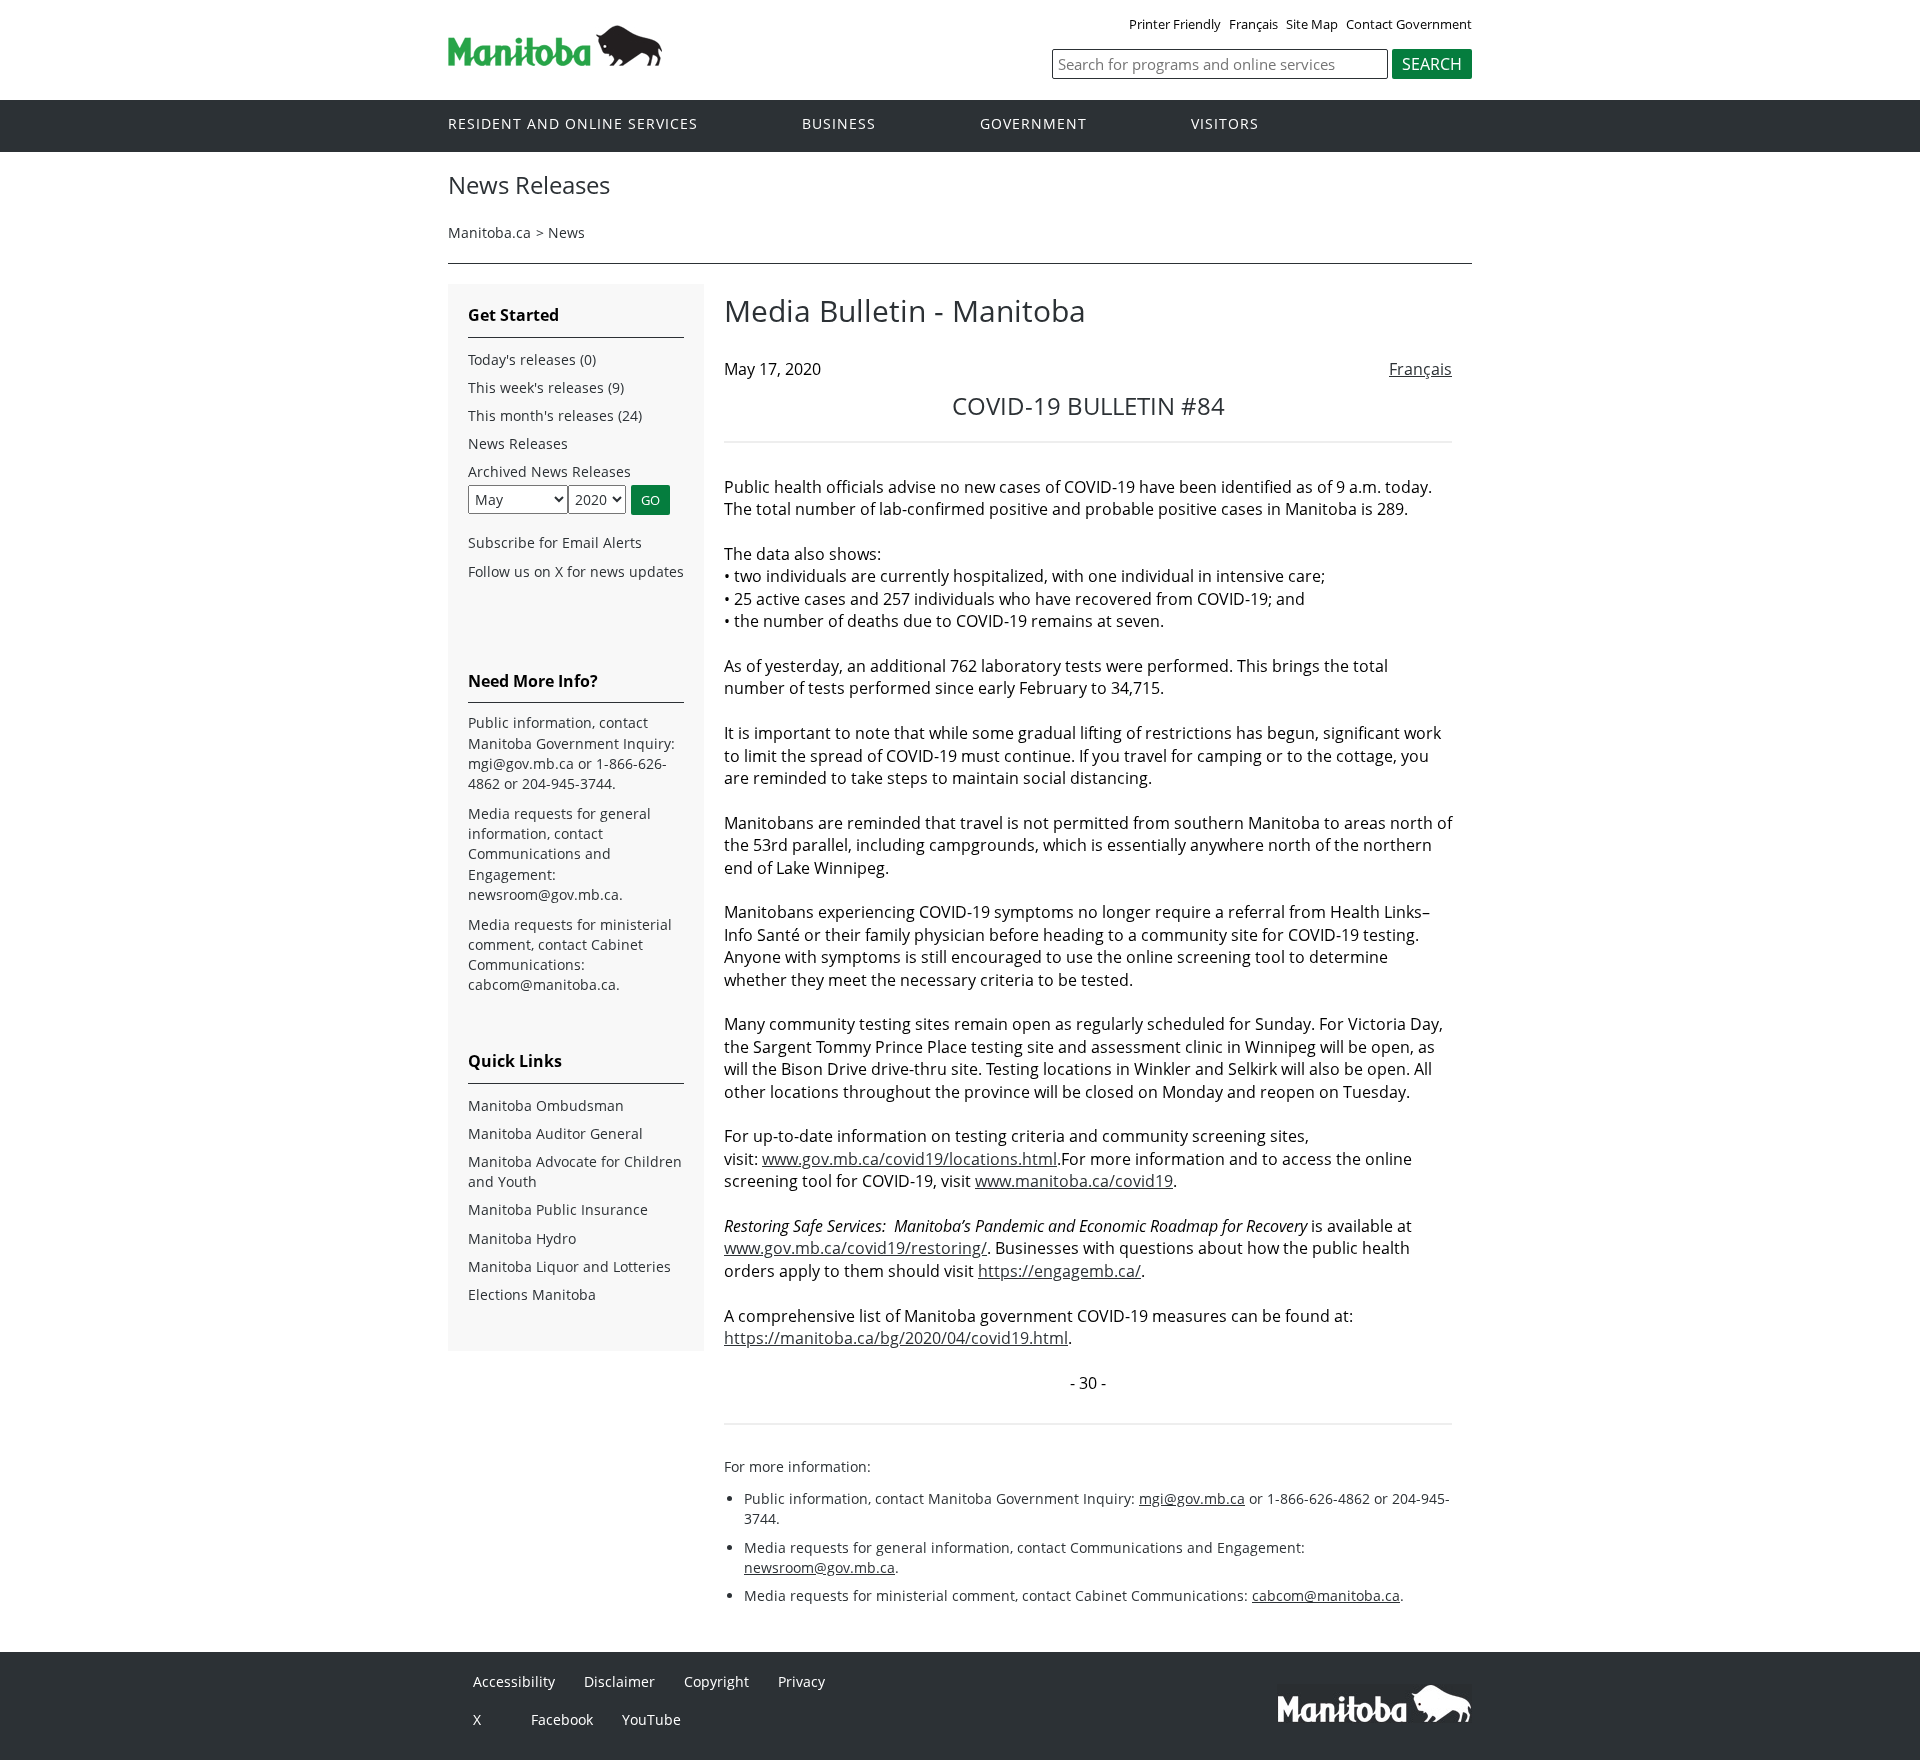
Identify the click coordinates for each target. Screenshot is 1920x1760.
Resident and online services (573, 124)
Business (839, 124)
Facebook (562, 1719)
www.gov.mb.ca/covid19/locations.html (909, 1159)
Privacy (801, 1681)
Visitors (1225, 124)
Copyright (716, 1681)
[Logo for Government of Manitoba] (555, 60)
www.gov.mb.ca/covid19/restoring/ (855, 1248)
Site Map (1312, 24)
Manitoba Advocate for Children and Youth (575, 1171)
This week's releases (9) (546, 387)
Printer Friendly (1175, 24)
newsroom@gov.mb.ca (819, 1567)
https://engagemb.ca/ (1059, 1271)
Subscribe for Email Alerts (555, 542)
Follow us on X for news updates (576, 571)
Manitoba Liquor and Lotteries (569, 1266)
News (566, 232)
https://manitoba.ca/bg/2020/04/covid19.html (896, 1338)
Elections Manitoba (532, 1294)
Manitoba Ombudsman (546, 1105)
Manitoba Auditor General (555, 1133)
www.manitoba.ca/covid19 (1074, 1181)
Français (1253, 24)
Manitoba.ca (489, 232)
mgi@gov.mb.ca (1192, 1498)
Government (1033, 124)
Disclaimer (619, 1681)
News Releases (518, 443)
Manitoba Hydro (522, 1238)
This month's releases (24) (555, 415)
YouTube (651, 1719)
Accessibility (514, 1681)
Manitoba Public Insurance (558, 1209)
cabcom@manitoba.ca (1326, 1595)
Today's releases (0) (532, 359)
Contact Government (1409, 24)
